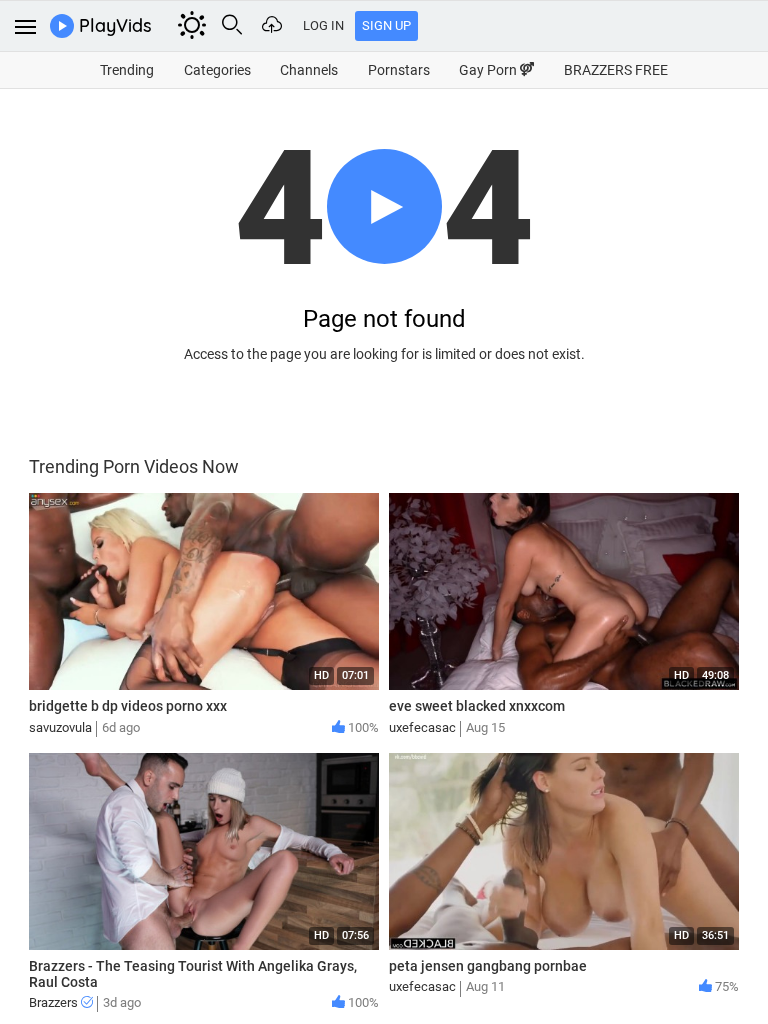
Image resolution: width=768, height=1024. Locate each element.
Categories (217, 70)
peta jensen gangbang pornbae (488, 966)
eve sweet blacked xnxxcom (477, 706)
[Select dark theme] (192, 25)
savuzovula (60, 727)
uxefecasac (422, 727)
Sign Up (386, 25)
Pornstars (399, 70)
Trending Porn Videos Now (134, 466)
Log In (323, 25)
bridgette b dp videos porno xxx (128, 706)
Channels (309, 70)
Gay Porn (489, 70)
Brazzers (55, 1002)
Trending (127, 70)
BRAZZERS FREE (616, 70)
